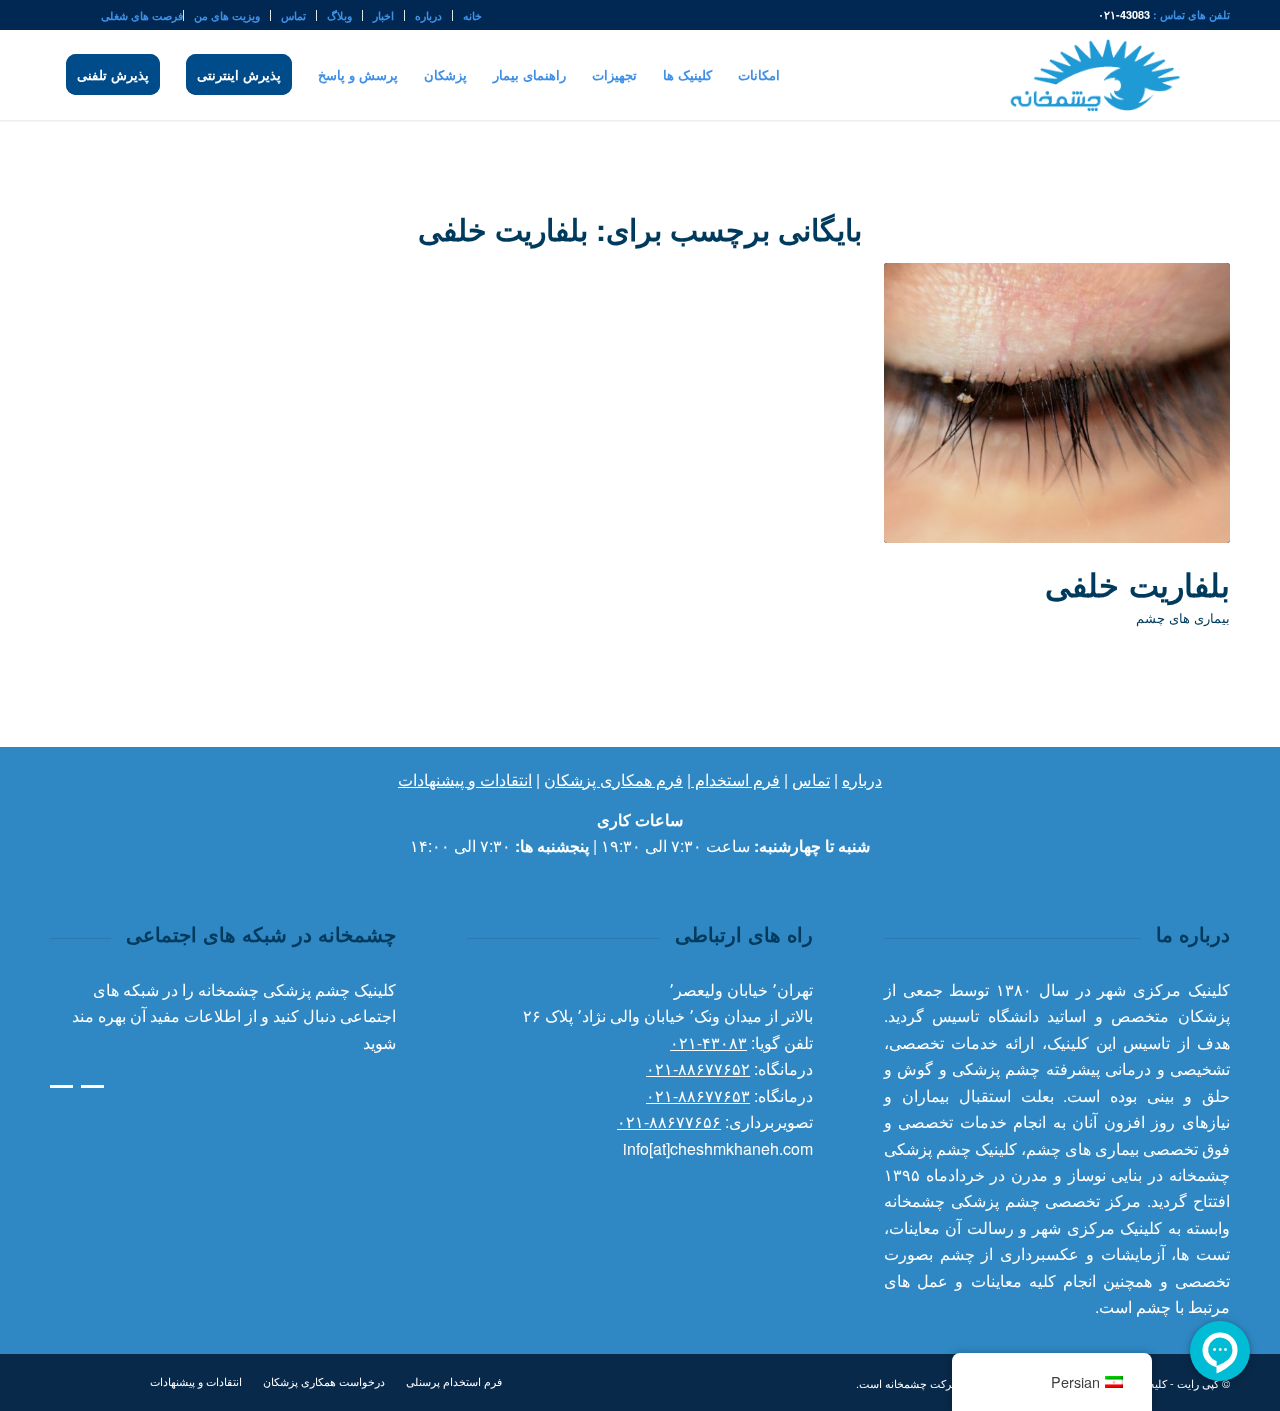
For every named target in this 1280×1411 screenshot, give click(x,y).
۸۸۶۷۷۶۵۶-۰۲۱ (669, 1121)
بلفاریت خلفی (1137, 584)
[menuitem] (467, 15)
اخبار (383, 15)
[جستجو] (56, 75)
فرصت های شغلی (142, 15)
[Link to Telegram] (56, 15)
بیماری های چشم (1183, 617)
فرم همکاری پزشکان (613, 779)
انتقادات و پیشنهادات (465, 779)
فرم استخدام (735, 779)
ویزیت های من (227, 15)
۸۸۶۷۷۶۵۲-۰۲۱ (698, 1068)
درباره (428, 15)
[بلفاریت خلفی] (1057, 403)
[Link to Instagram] (86, 15)
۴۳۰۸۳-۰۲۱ (708, 1042)
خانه (472, 15)
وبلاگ (339, 15)
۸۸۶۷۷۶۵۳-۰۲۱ (698, 1095)
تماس (293, 15)
